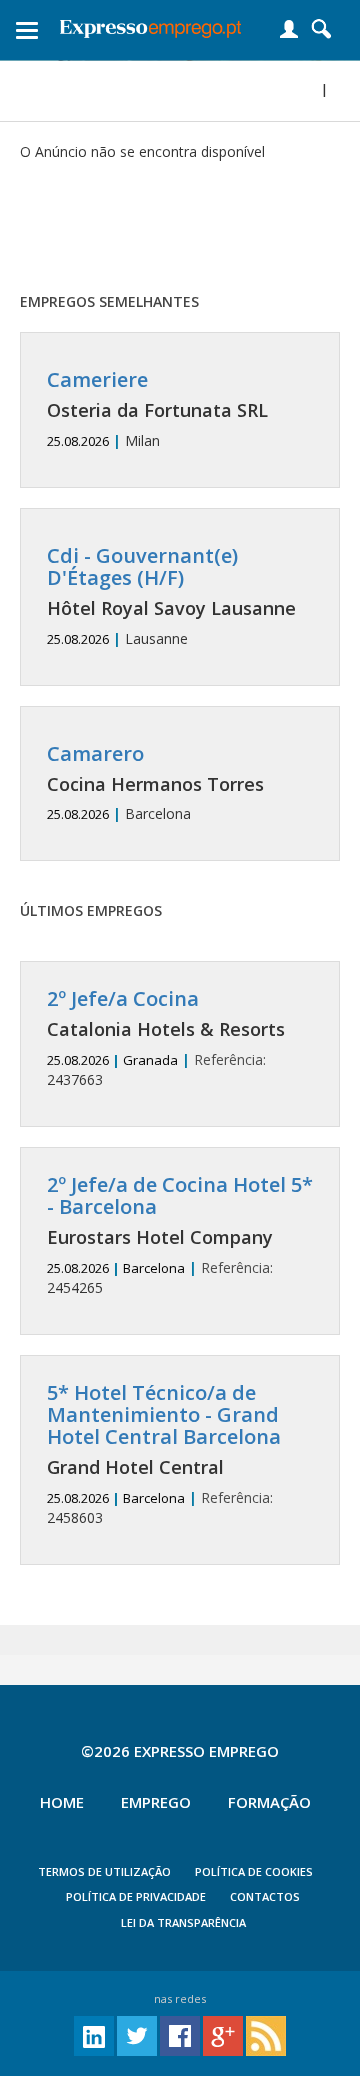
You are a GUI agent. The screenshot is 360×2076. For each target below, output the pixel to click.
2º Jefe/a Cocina (123, 998)
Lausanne (171, 596)
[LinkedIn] (94, 2034)
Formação (269, 1802)
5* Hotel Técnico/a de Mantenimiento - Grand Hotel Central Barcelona (164, 1414)
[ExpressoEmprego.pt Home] (150, 25)
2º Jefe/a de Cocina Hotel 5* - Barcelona (180, 1195)
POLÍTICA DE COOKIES (254, 1871)
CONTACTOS (265, 1896)
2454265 (180, 1235)
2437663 (166, 1038)
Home (62, 1802)
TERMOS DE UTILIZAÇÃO (104, 1871)
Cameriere (97, 379)
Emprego (156, 1802)
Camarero (95, 753)
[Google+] (223, 2034)
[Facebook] (180, 2034)
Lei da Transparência (183, 1922)
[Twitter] (137, 2034)
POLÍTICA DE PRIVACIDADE (136, 1896)
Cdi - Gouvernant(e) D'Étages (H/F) (142, 566)
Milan (157, 409)
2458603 (164, 1454)
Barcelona (155, 783)
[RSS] (266, 2034)
